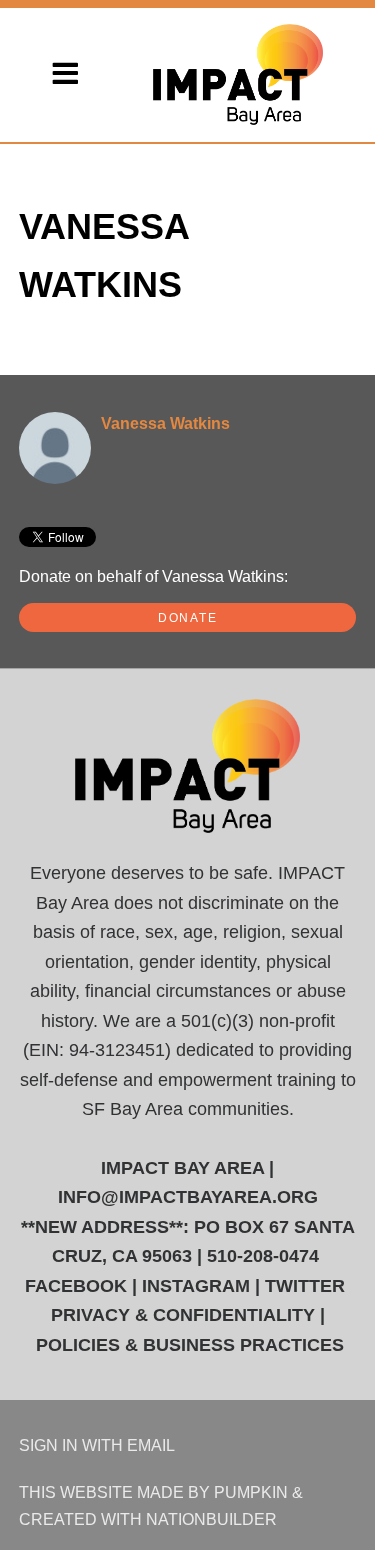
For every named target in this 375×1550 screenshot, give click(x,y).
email (151, 1445)
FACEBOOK (76, 1286)
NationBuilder (211, 1519)
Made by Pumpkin (212, 1492)
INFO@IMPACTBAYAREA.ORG (188, 1197)
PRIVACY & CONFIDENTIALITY (183, 1315)
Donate (188, 618)
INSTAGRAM (196, 1286)
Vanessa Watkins (165, 423)
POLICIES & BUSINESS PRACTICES (190, 1345)
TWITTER (305, 1286)
